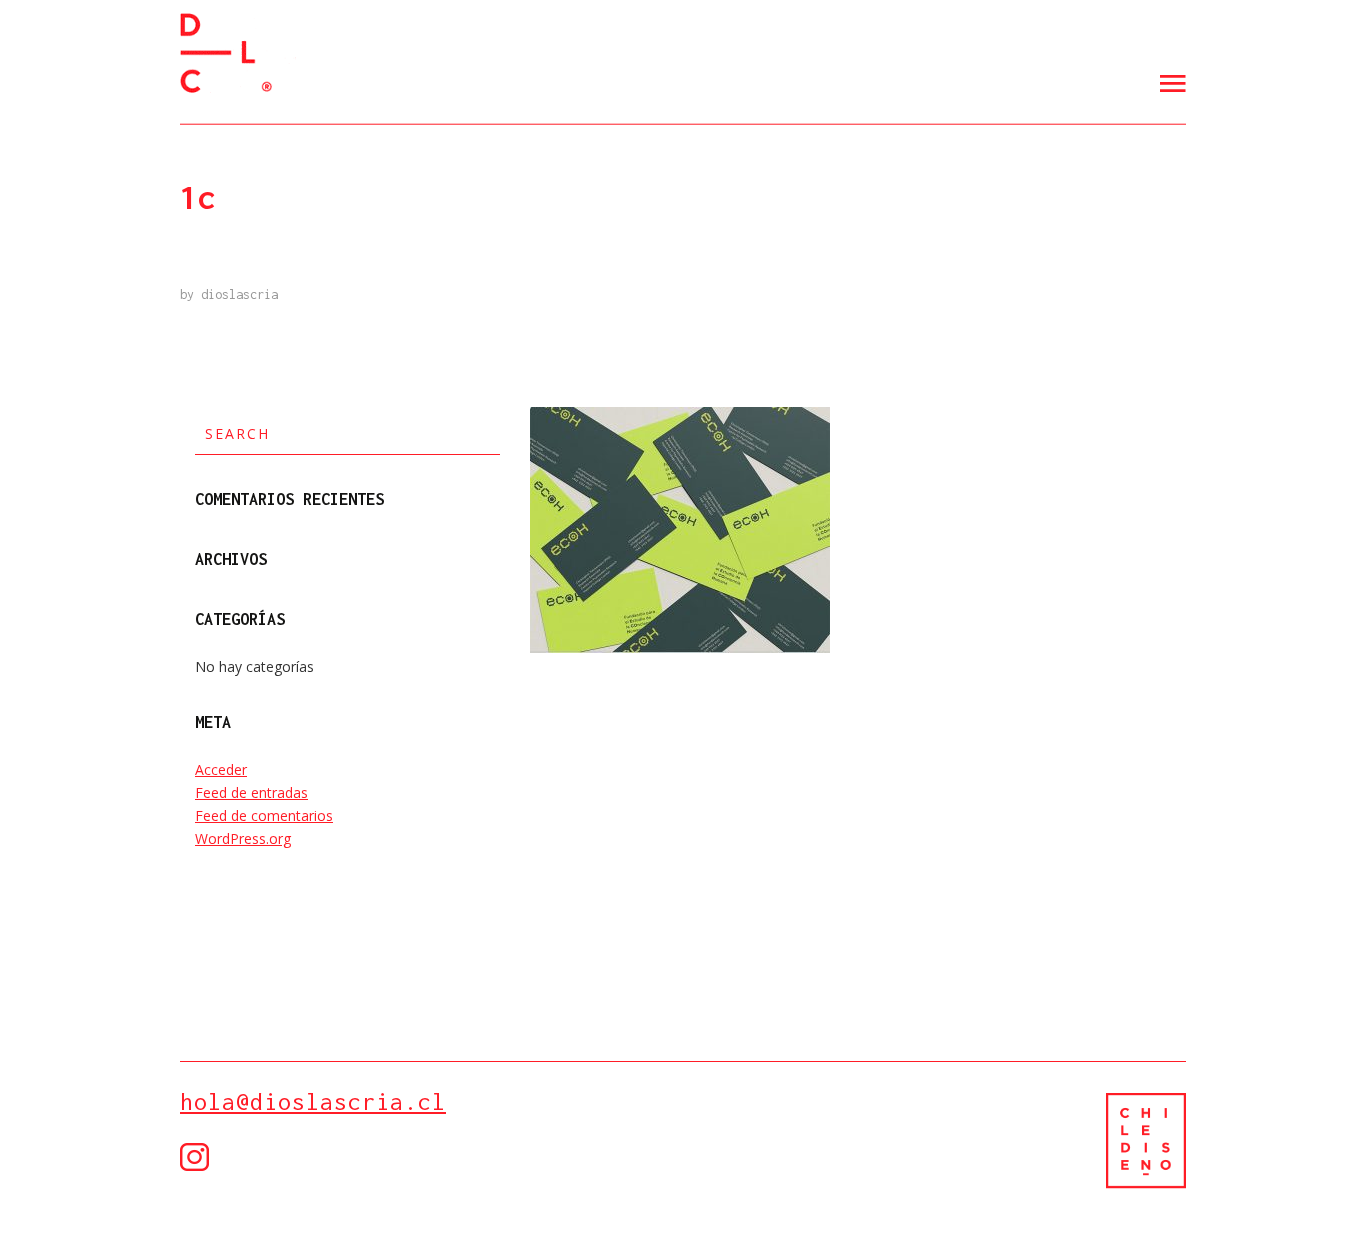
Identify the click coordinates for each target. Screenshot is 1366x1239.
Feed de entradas (251, 792)
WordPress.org (243, 838)
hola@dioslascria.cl (313, 1101)
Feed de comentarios (264, 815)
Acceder (221, 769)
